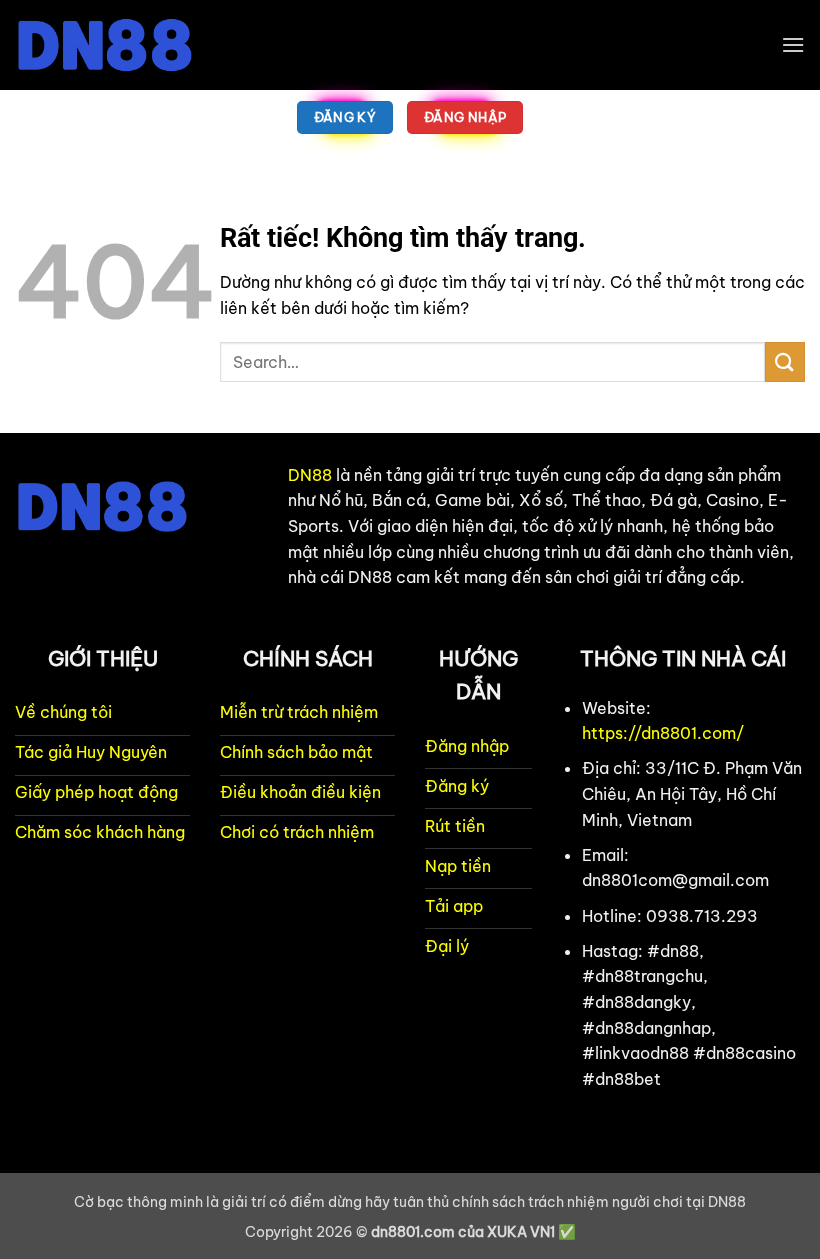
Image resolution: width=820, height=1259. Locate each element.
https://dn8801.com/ (663, 733)
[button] (793, 44)
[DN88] (115, 45)
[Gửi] (785, 361)
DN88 (310, 475)
